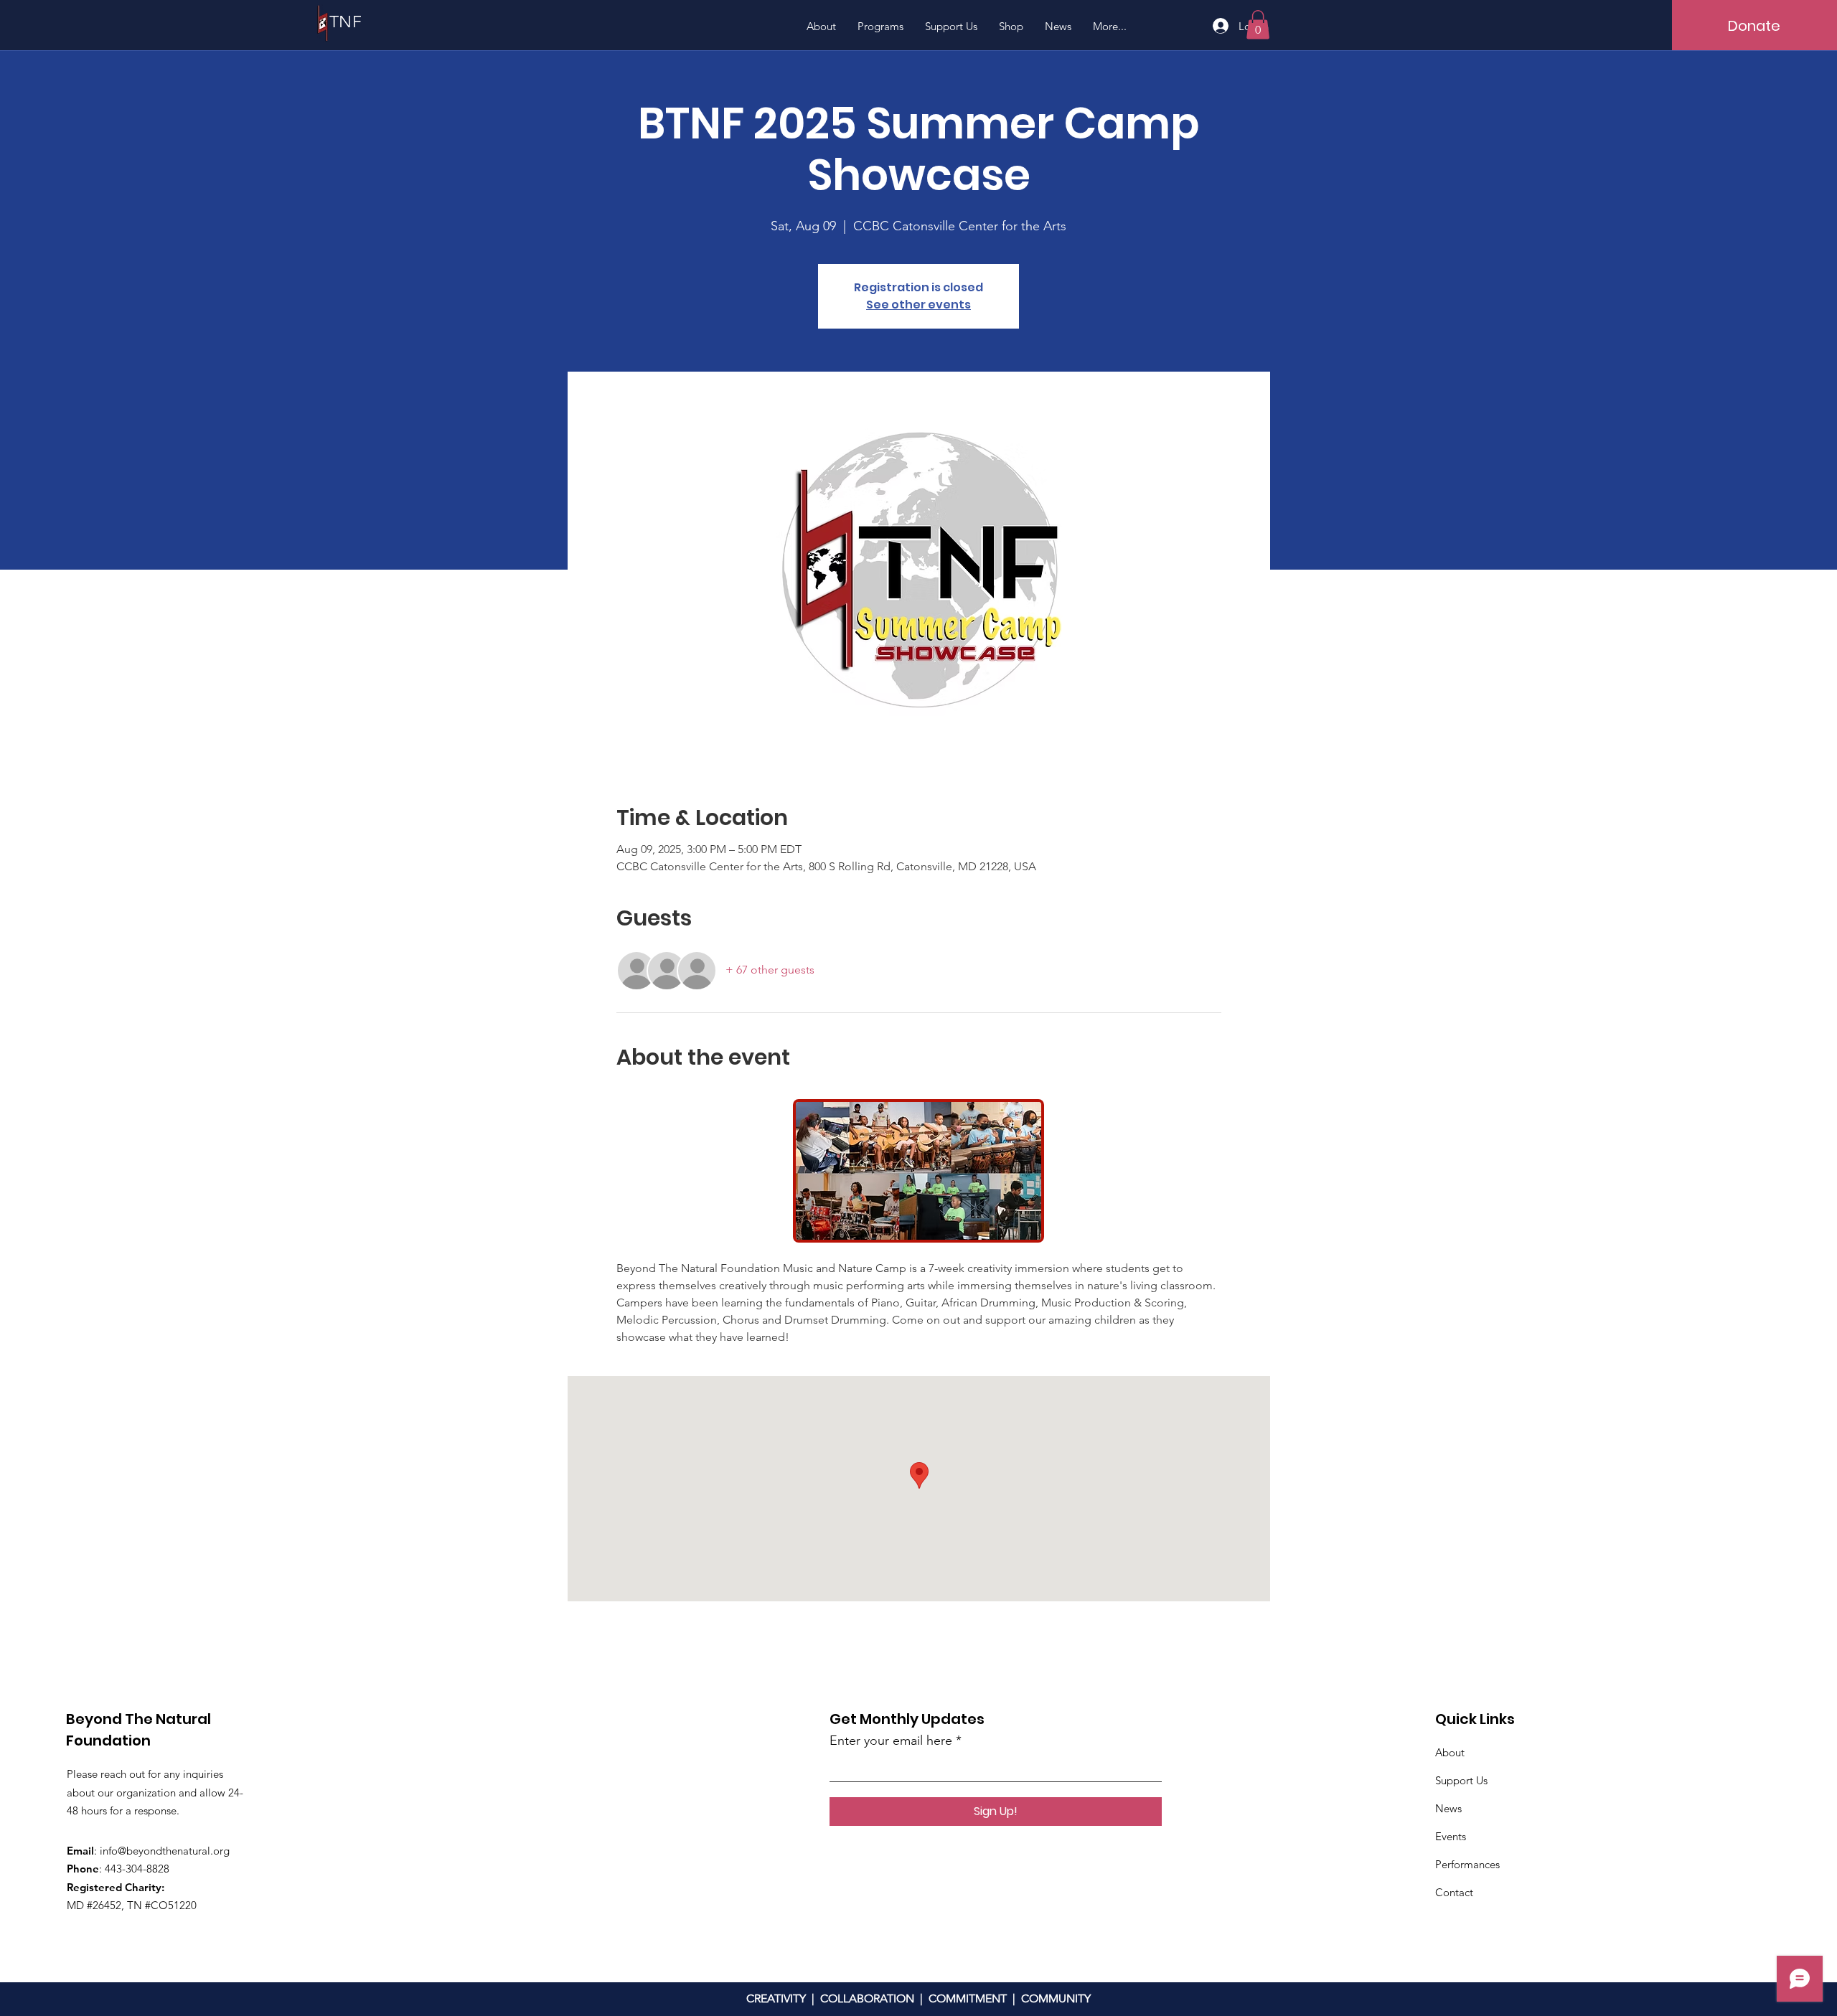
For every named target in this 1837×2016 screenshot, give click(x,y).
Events (1451, 1836)
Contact (1454, 1892)
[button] (1258, 25)
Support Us (1461, 1780)
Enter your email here (891, 1741)
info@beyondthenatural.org (165, 1851)
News (1448, 1808)
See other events (918, 305)
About (1450, 1752)
